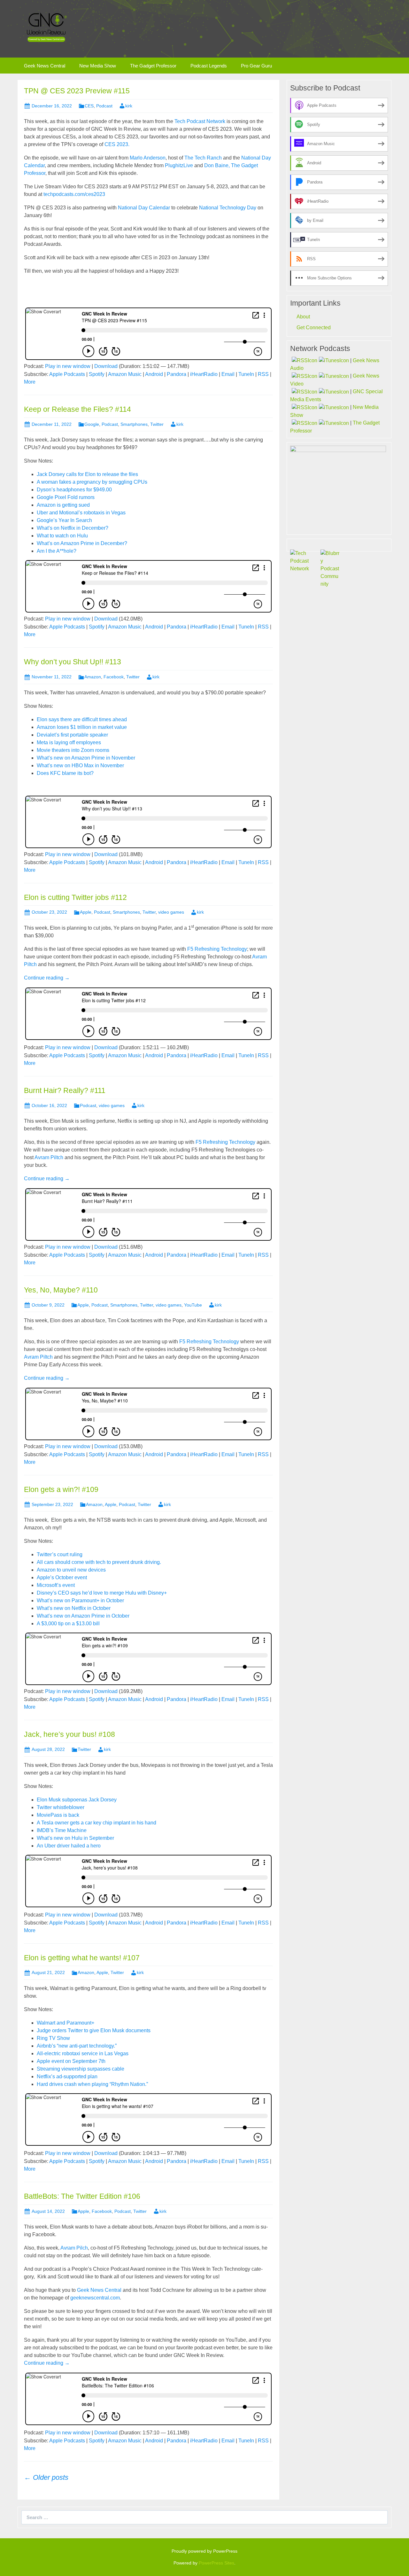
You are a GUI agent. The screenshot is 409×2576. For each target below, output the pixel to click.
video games (171, 912)
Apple (86, 912)
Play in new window (68, 366)
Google (92, 424)
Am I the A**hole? (57, 551)
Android (154, 374)
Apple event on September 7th (71, 2061)
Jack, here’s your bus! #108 (69, 1734)
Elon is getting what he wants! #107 (82, 1958)
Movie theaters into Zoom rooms (73, 750)
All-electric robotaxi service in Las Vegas (83, 2053)
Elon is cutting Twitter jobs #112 (75, 897)
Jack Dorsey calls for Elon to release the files (87, 474)
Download (106, 366)
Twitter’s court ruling (60, 1554)
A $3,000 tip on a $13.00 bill (68, 1624)
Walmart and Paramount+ (66, 2023)
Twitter (157, 424)
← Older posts (46, 2477)
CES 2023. (117, 144)
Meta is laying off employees (69, 742)
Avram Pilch (74, 2248)
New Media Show (98, 66)
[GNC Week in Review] (46, 27)
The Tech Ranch (203, 158)
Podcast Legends (209, 66)
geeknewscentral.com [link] (95, 2298)
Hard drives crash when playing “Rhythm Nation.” (92, 2084)
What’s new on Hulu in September (75, 1838)
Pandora (177, 374)
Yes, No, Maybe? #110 (61, 1290)
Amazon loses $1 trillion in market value (82, 727)
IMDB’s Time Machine (62, 1830)
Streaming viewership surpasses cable (81, 2069)
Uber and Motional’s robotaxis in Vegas (81, 513)
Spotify (97, 374)
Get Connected (314, 328)
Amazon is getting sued (63, 505)
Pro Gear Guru (256, 66)
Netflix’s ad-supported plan (67, 2076)
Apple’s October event (62, 1577)
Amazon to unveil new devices (71, 1570)
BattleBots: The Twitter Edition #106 (82, 2196)
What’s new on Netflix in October (74, 1608)
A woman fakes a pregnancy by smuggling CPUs (92, 482)
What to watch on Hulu (62, 536)
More (30, 382)
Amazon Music (125, 374)
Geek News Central (45, 66)
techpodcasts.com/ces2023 (74, 194)
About (303, 317)
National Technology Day (228, 208)
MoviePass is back (58, 1815)
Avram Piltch (49, 1157)
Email (228, 374)
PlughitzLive (179, 165)
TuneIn (246, 374)
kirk (129, 106)
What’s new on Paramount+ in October (80, 1600)
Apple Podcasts (67, 374)
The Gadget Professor (153, 66)
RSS (263, 374)
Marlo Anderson (148, 158)
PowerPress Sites (216, 2563)
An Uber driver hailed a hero (69, 1846)
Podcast (104, 106)
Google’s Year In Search (64, 520)
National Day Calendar (144, 208)
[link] (99, 2290)
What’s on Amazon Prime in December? (82, 543)
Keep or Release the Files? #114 (77, 409)
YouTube (193, 1305)
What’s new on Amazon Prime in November (86, 758)
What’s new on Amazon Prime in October (83, 1616)
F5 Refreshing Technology (217, 949)
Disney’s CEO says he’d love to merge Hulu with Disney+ (102, 1593)
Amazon (93, 677)
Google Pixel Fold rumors (66, 497)
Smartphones (134, 424)
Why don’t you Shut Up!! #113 (73, 662)
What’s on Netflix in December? (73, 528)
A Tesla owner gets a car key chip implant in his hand (96, 1823)
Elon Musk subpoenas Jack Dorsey (77, 1800)
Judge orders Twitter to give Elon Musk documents (94, 2030)
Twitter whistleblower (61, 1807)
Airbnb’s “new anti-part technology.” (77, 2046)
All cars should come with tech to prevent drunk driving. (99, 1562)
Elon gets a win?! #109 (61, 1489)
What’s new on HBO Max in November (80, 765)
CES (89, 106)
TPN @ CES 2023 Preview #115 (77, 91)
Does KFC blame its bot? (65, 773)
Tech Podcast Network (200, 121)
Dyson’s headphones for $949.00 (74, 490)
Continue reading (47, 978)
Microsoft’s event (56, 1585)
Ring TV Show (53, 2038)
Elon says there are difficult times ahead (82, 719)
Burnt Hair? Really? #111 (65, 1090)
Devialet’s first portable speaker (72, 735)
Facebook (114, 677)
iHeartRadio (204, 374)
